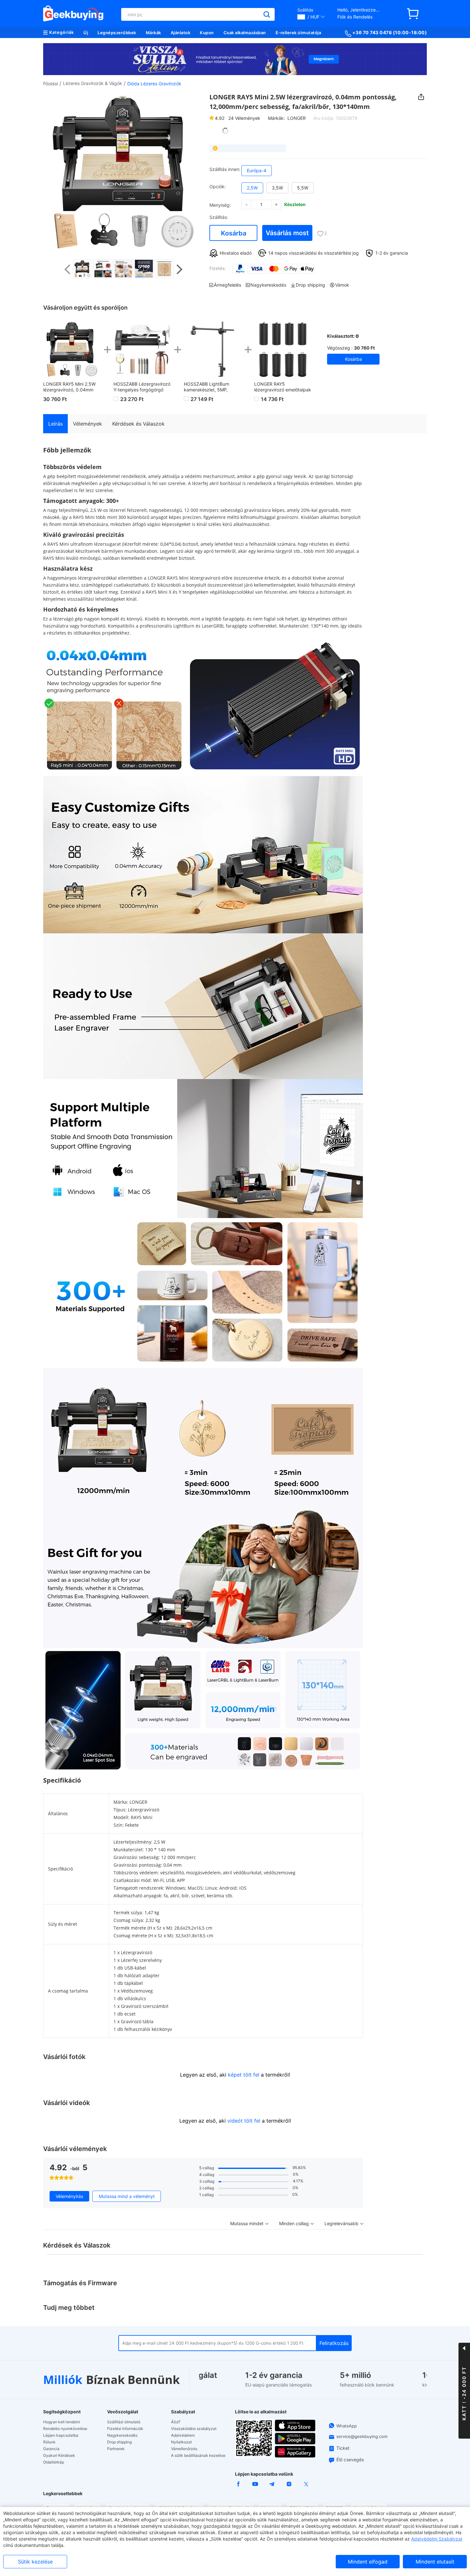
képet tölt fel (244, 2075)
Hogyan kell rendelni (62, 2422)
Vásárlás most (287, 233)
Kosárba (234, 233)
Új (86, 33)
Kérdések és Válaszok (138, 424)
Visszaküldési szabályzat (194, 2429)
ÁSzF (176, 2422)
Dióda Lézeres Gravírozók (154, 84)
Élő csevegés (350, 2460)
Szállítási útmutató (124, 2422)
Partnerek (116, 2449)
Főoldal (51, 84)
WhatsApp (347, 2426)
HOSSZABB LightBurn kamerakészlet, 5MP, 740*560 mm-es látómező (211, 387)
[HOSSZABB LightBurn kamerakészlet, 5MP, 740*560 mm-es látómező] (213, 349)
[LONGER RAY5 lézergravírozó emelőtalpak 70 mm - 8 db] (283, 349)
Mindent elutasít (435, 2562)
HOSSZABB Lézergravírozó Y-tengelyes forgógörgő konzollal (142, 387)
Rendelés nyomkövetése (65, 2429)
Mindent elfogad (368, 2562)
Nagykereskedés (122, 2435)
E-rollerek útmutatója (298, 33)
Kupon (207, 33)
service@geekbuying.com (362, 2436)
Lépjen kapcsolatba (61, 2435)
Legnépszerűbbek (117, 33)
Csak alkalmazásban (245, 33)
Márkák (153, 33)
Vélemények (244, 118)
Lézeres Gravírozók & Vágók (93, 83)
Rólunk (49, 2442)
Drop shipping (119, 2442)
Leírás (55, 424)
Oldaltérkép (54, 2462)
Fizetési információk (125, 2429)
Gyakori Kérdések (59, 2456)
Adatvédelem (183, 2435)
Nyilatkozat (181, 2442)
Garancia (51, 2449)
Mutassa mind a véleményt (127, 2196)
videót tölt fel (244, 2121)
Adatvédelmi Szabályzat (437, 2539)
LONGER (297, 118)
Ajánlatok (181, 33)
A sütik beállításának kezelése (198, 2456)
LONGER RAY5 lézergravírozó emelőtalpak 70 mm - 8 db (283, 387)
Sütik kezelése (35, 2562)
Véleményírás (69, 2196)
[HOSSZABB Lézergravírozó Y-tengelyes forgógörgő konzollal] (142, 349)
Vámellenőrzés (184, 2449)
